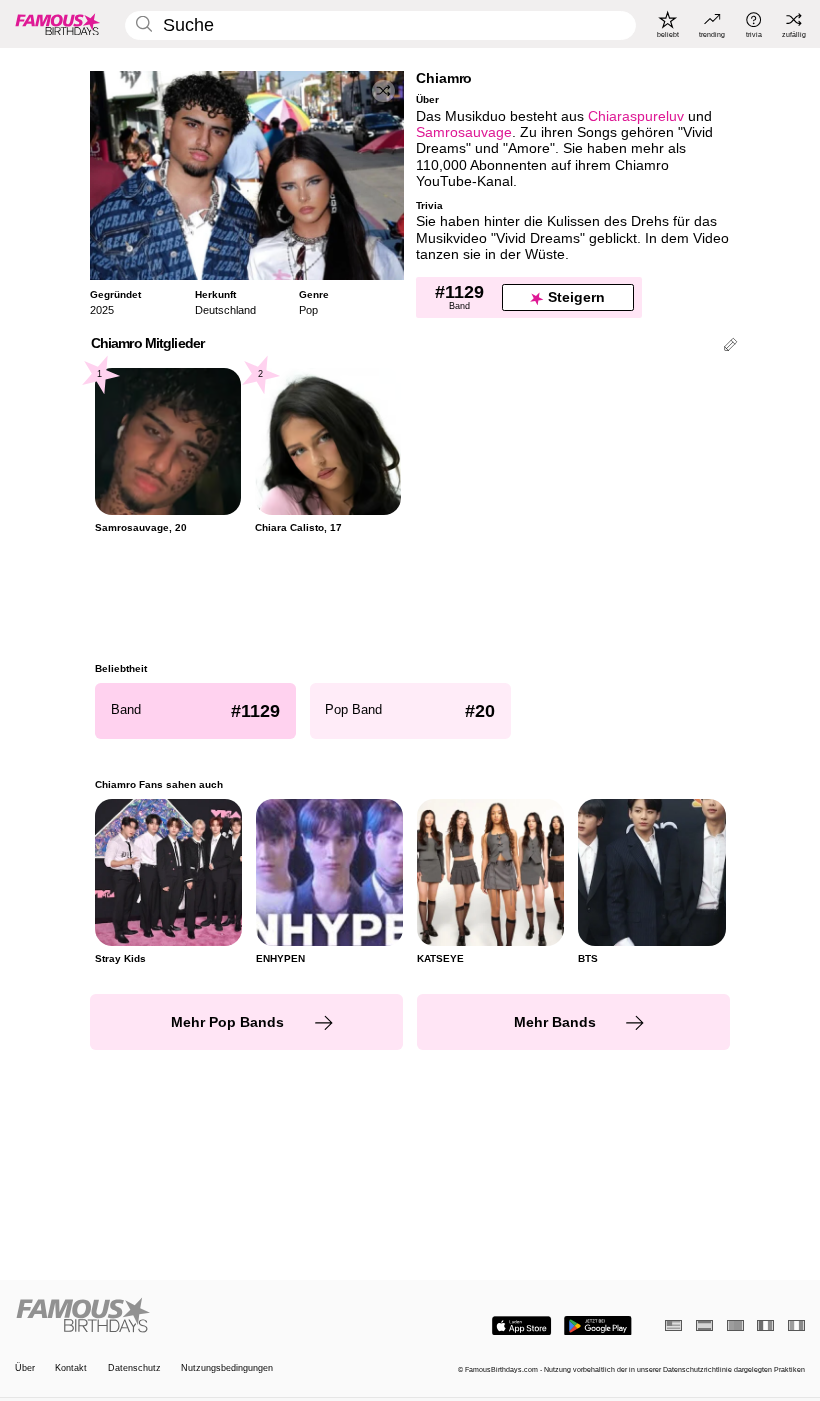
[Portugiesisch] (735, 1325)
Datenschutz (134, 1368)
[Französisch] (765, 1325)
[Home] (209, 1316)
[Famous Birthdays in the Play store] (598, 1326)
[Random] (383, 91)
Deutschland (225, 310)
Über (25, 1368)
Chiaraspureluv (636, 116)
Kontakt (71, 1368)
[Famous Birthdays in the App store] (521, 1326)
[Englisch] (673, 1325)
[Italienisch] (796, 1325)
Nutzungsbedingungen (227, 1368)
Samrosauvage (464, 132)
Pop (308, 310)
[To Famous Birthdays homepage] (58, 24)
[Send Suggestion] (730, 346)
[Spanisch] (704, 1325)
